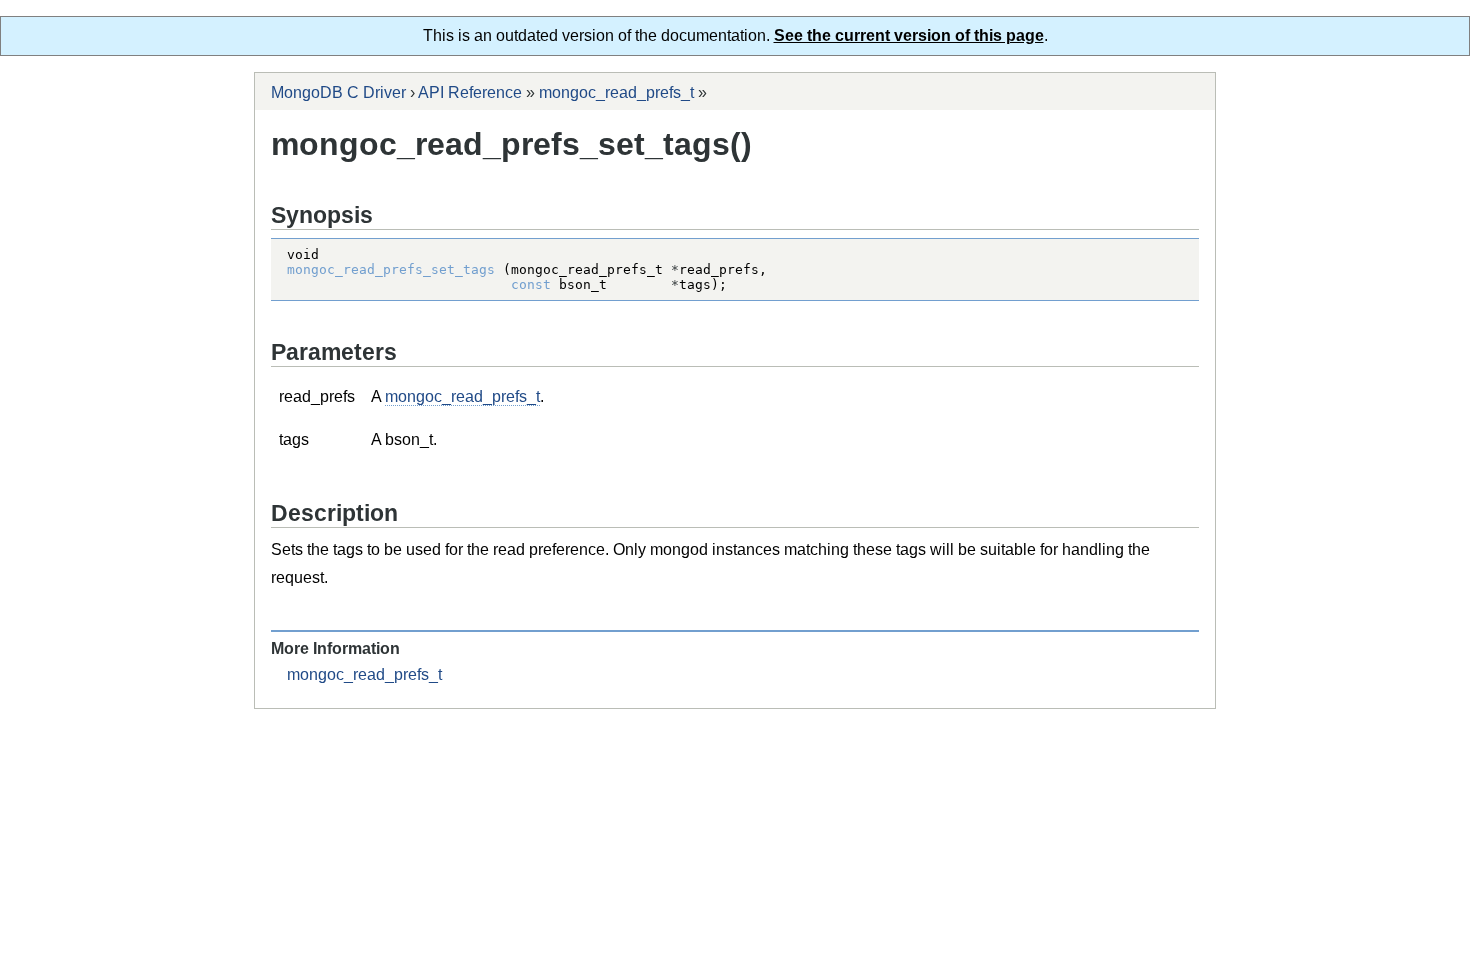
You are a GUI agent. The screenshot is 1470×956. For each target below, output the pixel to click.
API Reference (470, 92)
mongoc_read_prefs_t (616, 92)
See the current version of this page (909, 35)
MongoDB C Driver (338, 92)
